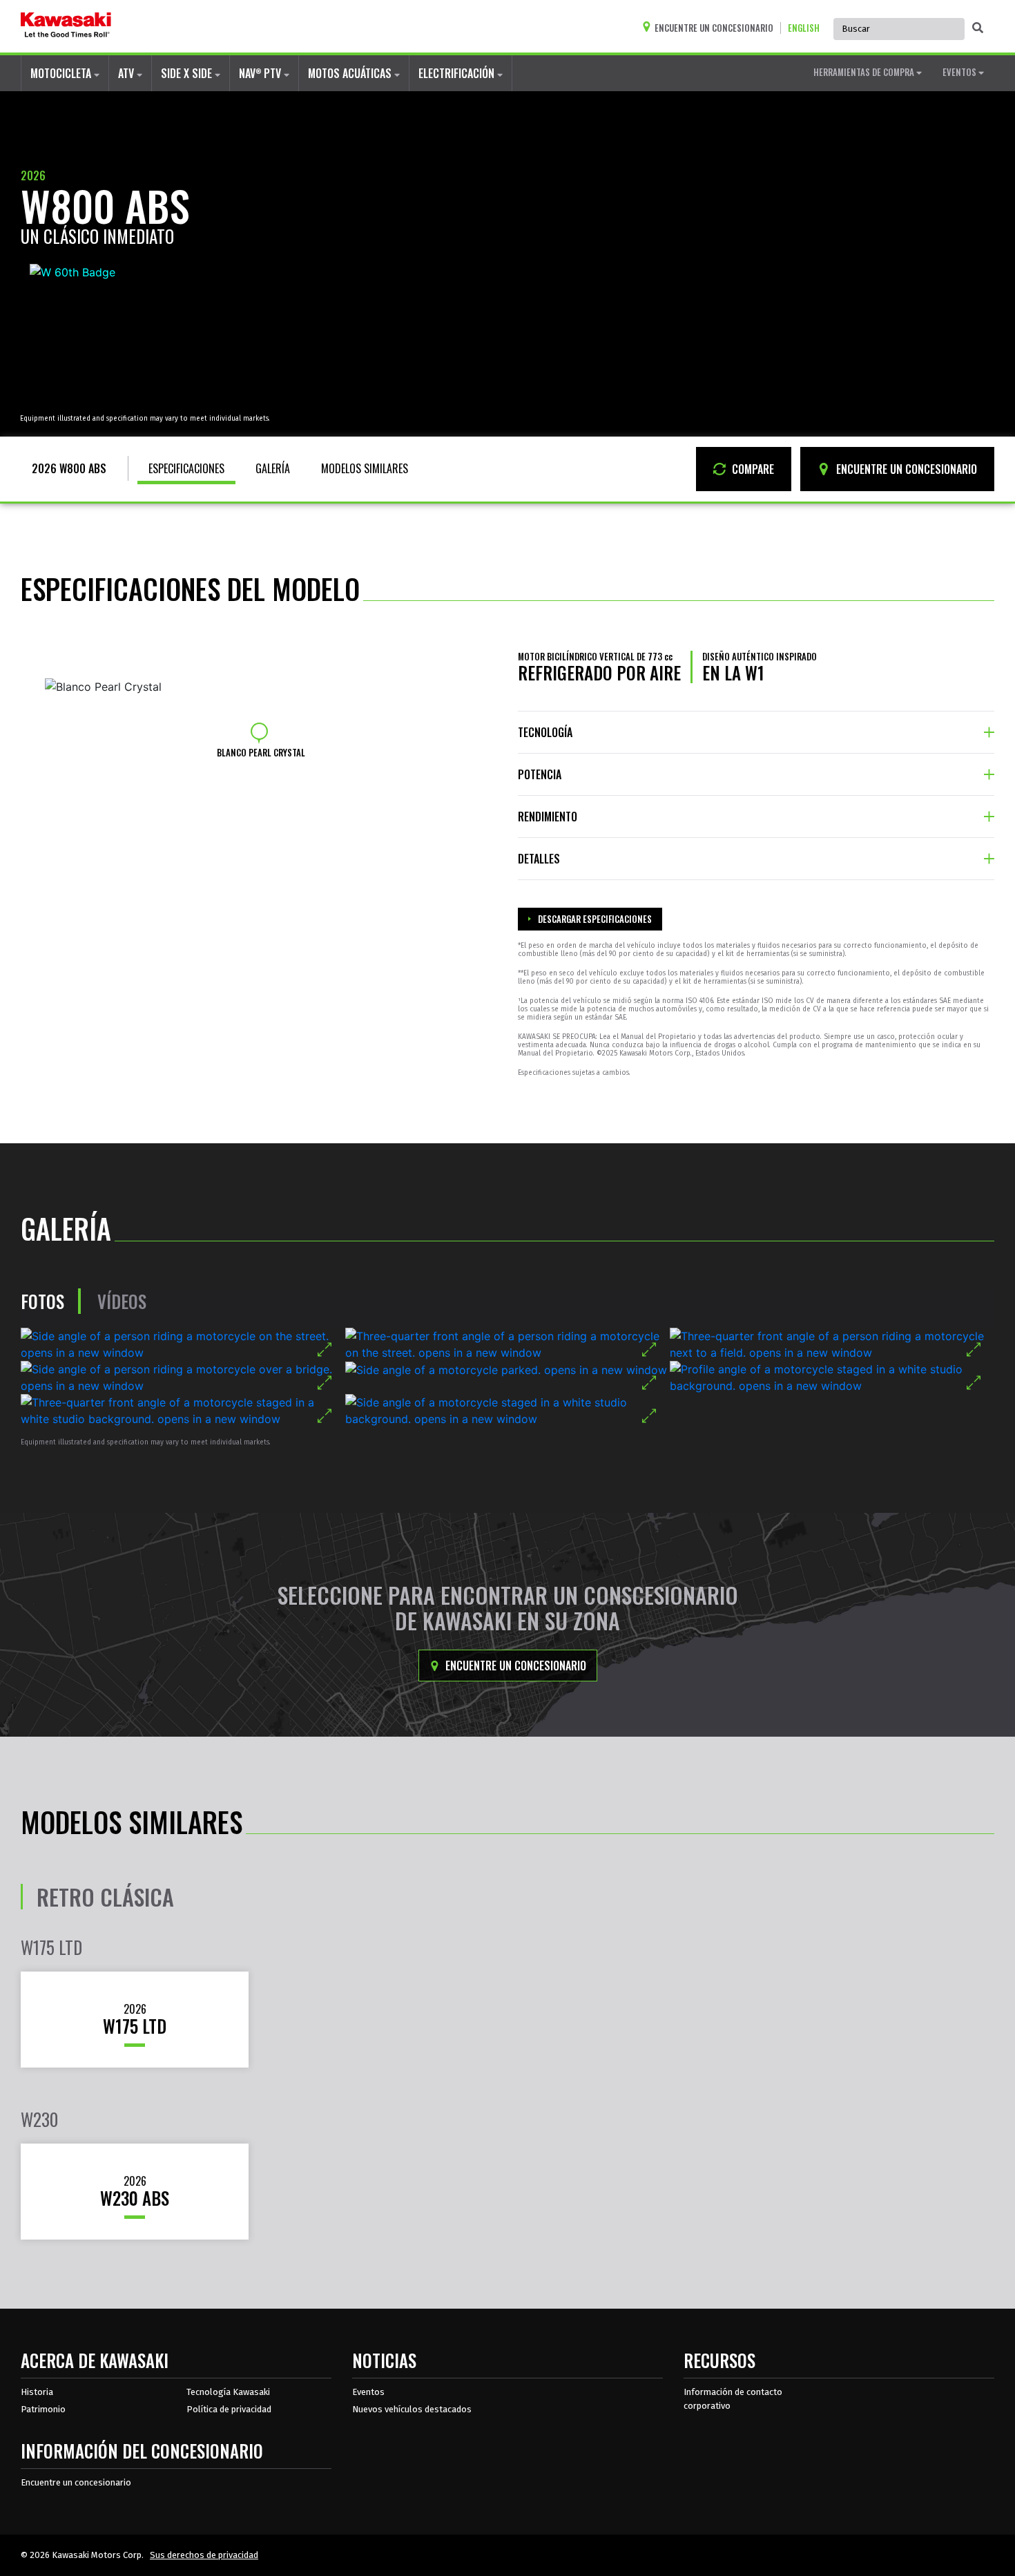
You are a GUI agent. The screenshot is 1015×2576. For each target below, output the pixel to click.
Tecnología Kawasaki (228, 2392)
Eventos (368, 2392)
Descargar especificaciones (595, 919)
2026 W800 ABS (69, 468)
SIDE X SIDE (188, 73)
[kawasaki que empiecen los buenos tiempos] (66, 26)
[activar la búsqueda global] (978, 28)
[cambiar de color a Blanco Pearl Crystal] (259, 731)
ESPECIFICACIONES (186, 468)
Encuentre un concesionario (514, 1666)
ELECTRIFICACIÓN (458, 73)
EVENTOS (960, 72)
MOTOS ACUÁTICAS (351, 73)
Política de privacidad (229, 2409)
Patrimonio (43, 2409)
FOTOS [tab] (42, 1301)
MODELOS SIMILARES (365, 468)
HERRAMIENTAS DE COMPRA (865, 72)
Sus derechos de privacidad (204, 2555)
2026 (33, 175)
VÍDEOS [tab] (122, 1301)
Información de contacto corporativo (733, 2399)
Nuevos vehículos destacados (412, 2409)
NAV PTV (261, 73)
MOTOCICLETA (62, 73)
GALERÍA (273, 468)
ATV (127, 73)
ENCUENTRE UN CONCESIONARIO (905, 469)
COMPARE (752, 469)
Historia (37, 2392)
